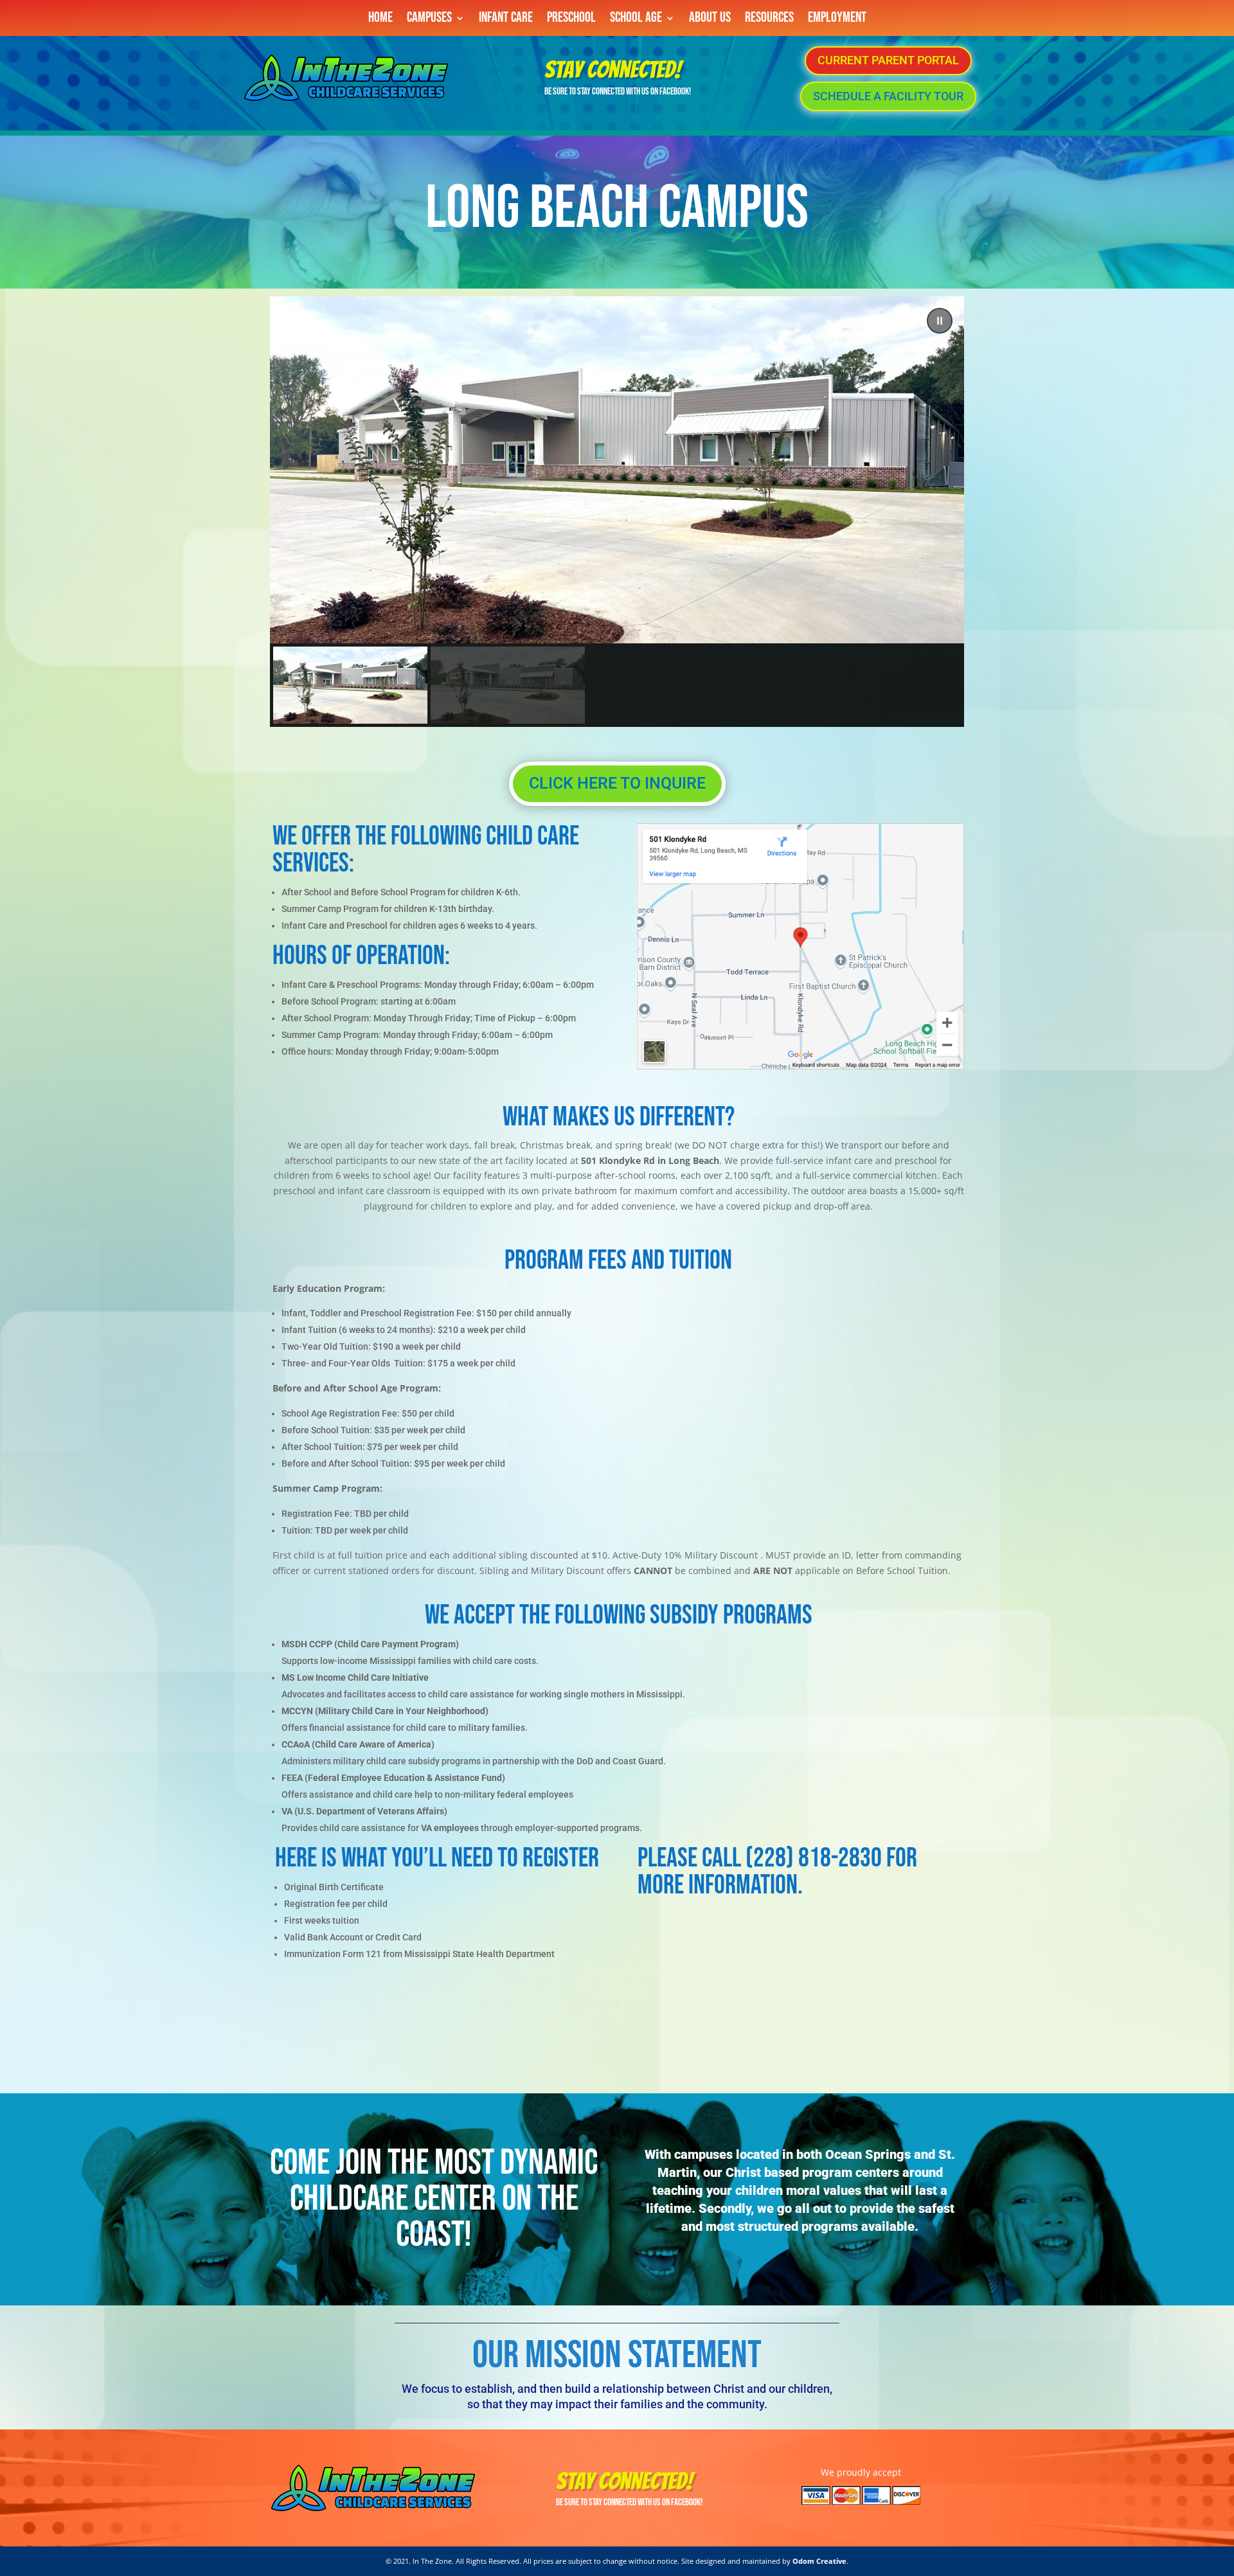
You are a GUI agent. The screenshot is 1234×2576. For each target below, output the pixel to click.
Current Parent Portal (888, 60)
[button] (940, 321)
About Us (710, 20)
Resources (769, 20)
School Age (636, 20)
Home (380, 20)
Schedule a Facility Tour (888, 96)
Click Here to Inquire (617, 783)
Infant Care (506, 20)
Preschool (571, 20)
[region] (617, 512)
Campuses (429, 20)
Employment (837, 20)
